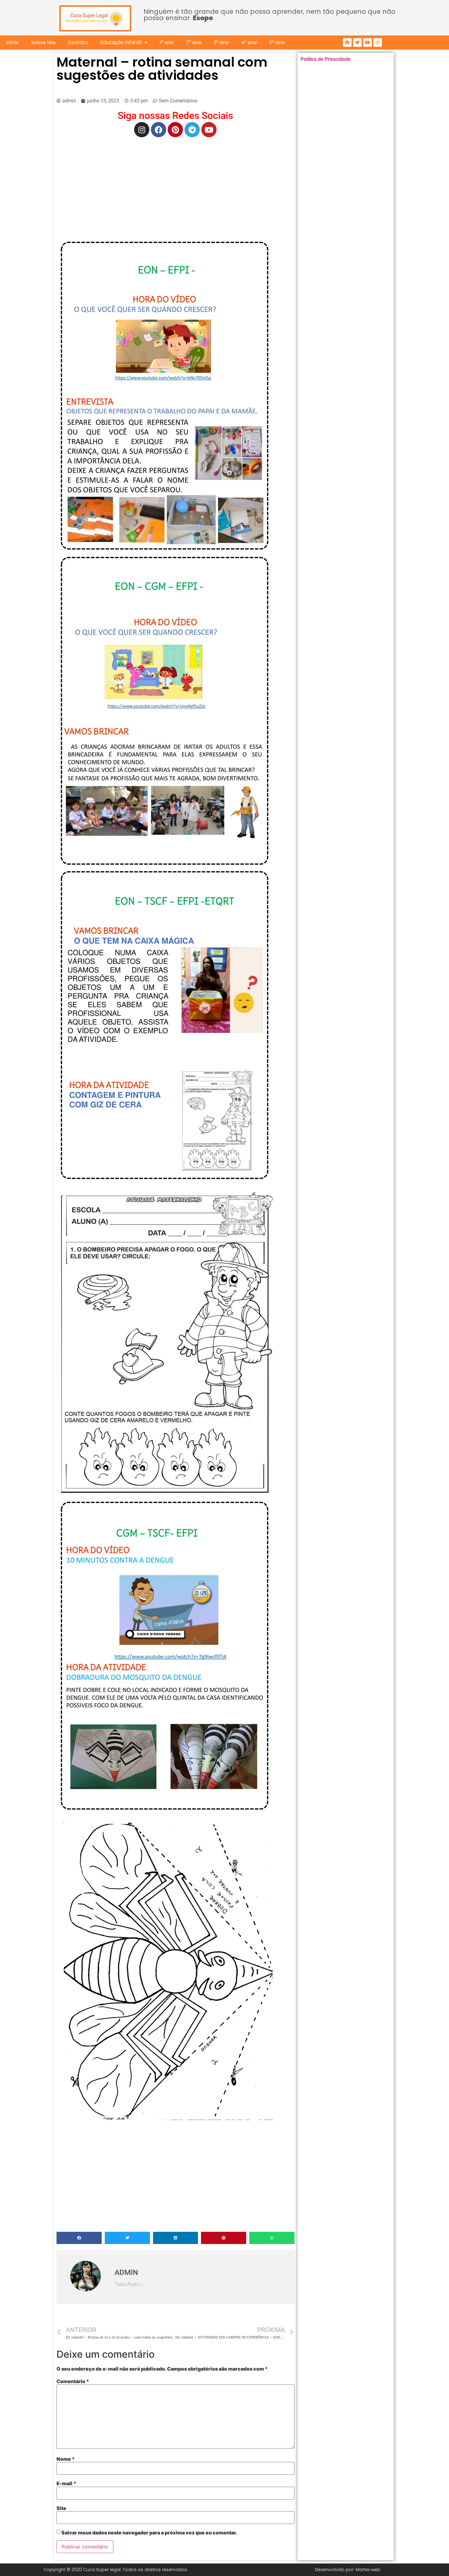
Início (13, 42)
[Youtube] (367, 42)
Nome (66, 2459)
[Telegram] (192, 130)
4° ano (249, 42)
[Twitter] (357, 42)
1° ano (167, 42)
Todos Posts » (128, 2285)
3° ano (221, 42)
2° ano (194, 42)
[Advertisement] (175, 186)
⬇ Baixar (165, 396)
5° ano (277, 42)
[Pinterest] (175, 130)
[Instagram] (378, 42)
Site (61, 2508)
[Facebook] (347, 42)
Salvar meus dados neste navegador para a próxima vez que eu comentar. (149, 2533)
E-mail (66, 2483)
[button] (79, 2238)
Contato (78, 42)
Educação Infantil (121, 42)
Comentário (73, 2381)
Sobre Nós (43, 42)
